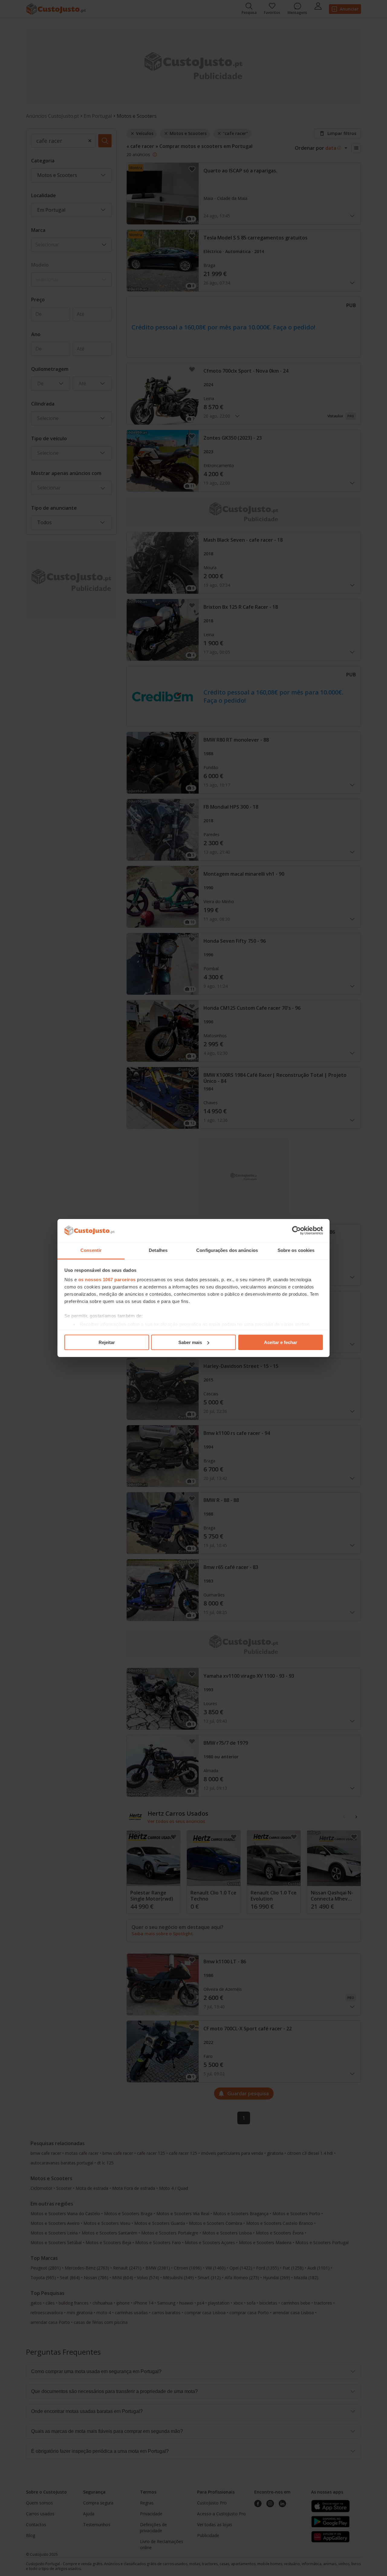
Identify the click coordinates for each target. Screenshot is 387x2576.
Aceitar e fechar (281, 1342)
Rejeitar (107, 1342)
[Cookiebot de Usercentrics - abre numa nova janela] (296, 1230)
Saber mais (190, 1342)
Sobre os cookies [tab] (296, 1250)
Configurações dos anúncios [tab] (227, 1250)
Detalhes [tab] (158, 1250)
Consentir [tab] (91, 1250)
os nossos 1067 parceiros (107, 1280)
